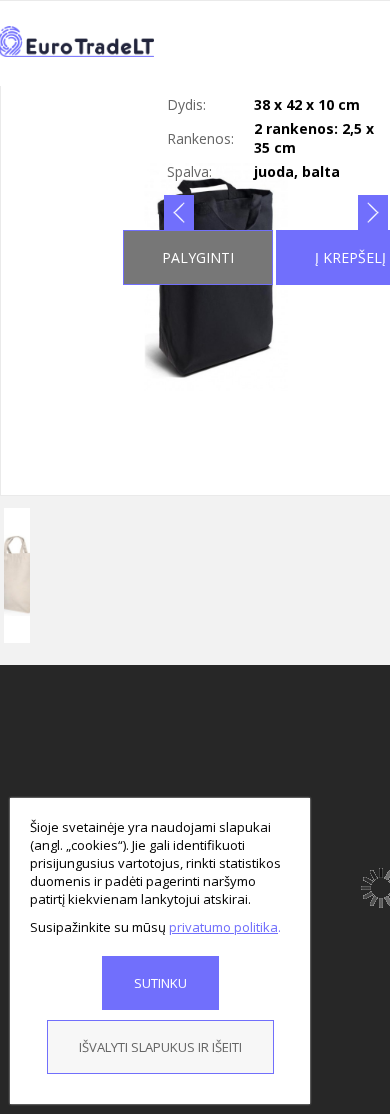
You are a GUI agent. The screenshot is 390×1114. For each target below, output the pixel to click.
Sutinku (160, 983)
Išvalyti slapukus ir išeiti (160, 1047)
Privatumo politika (223, 927)
